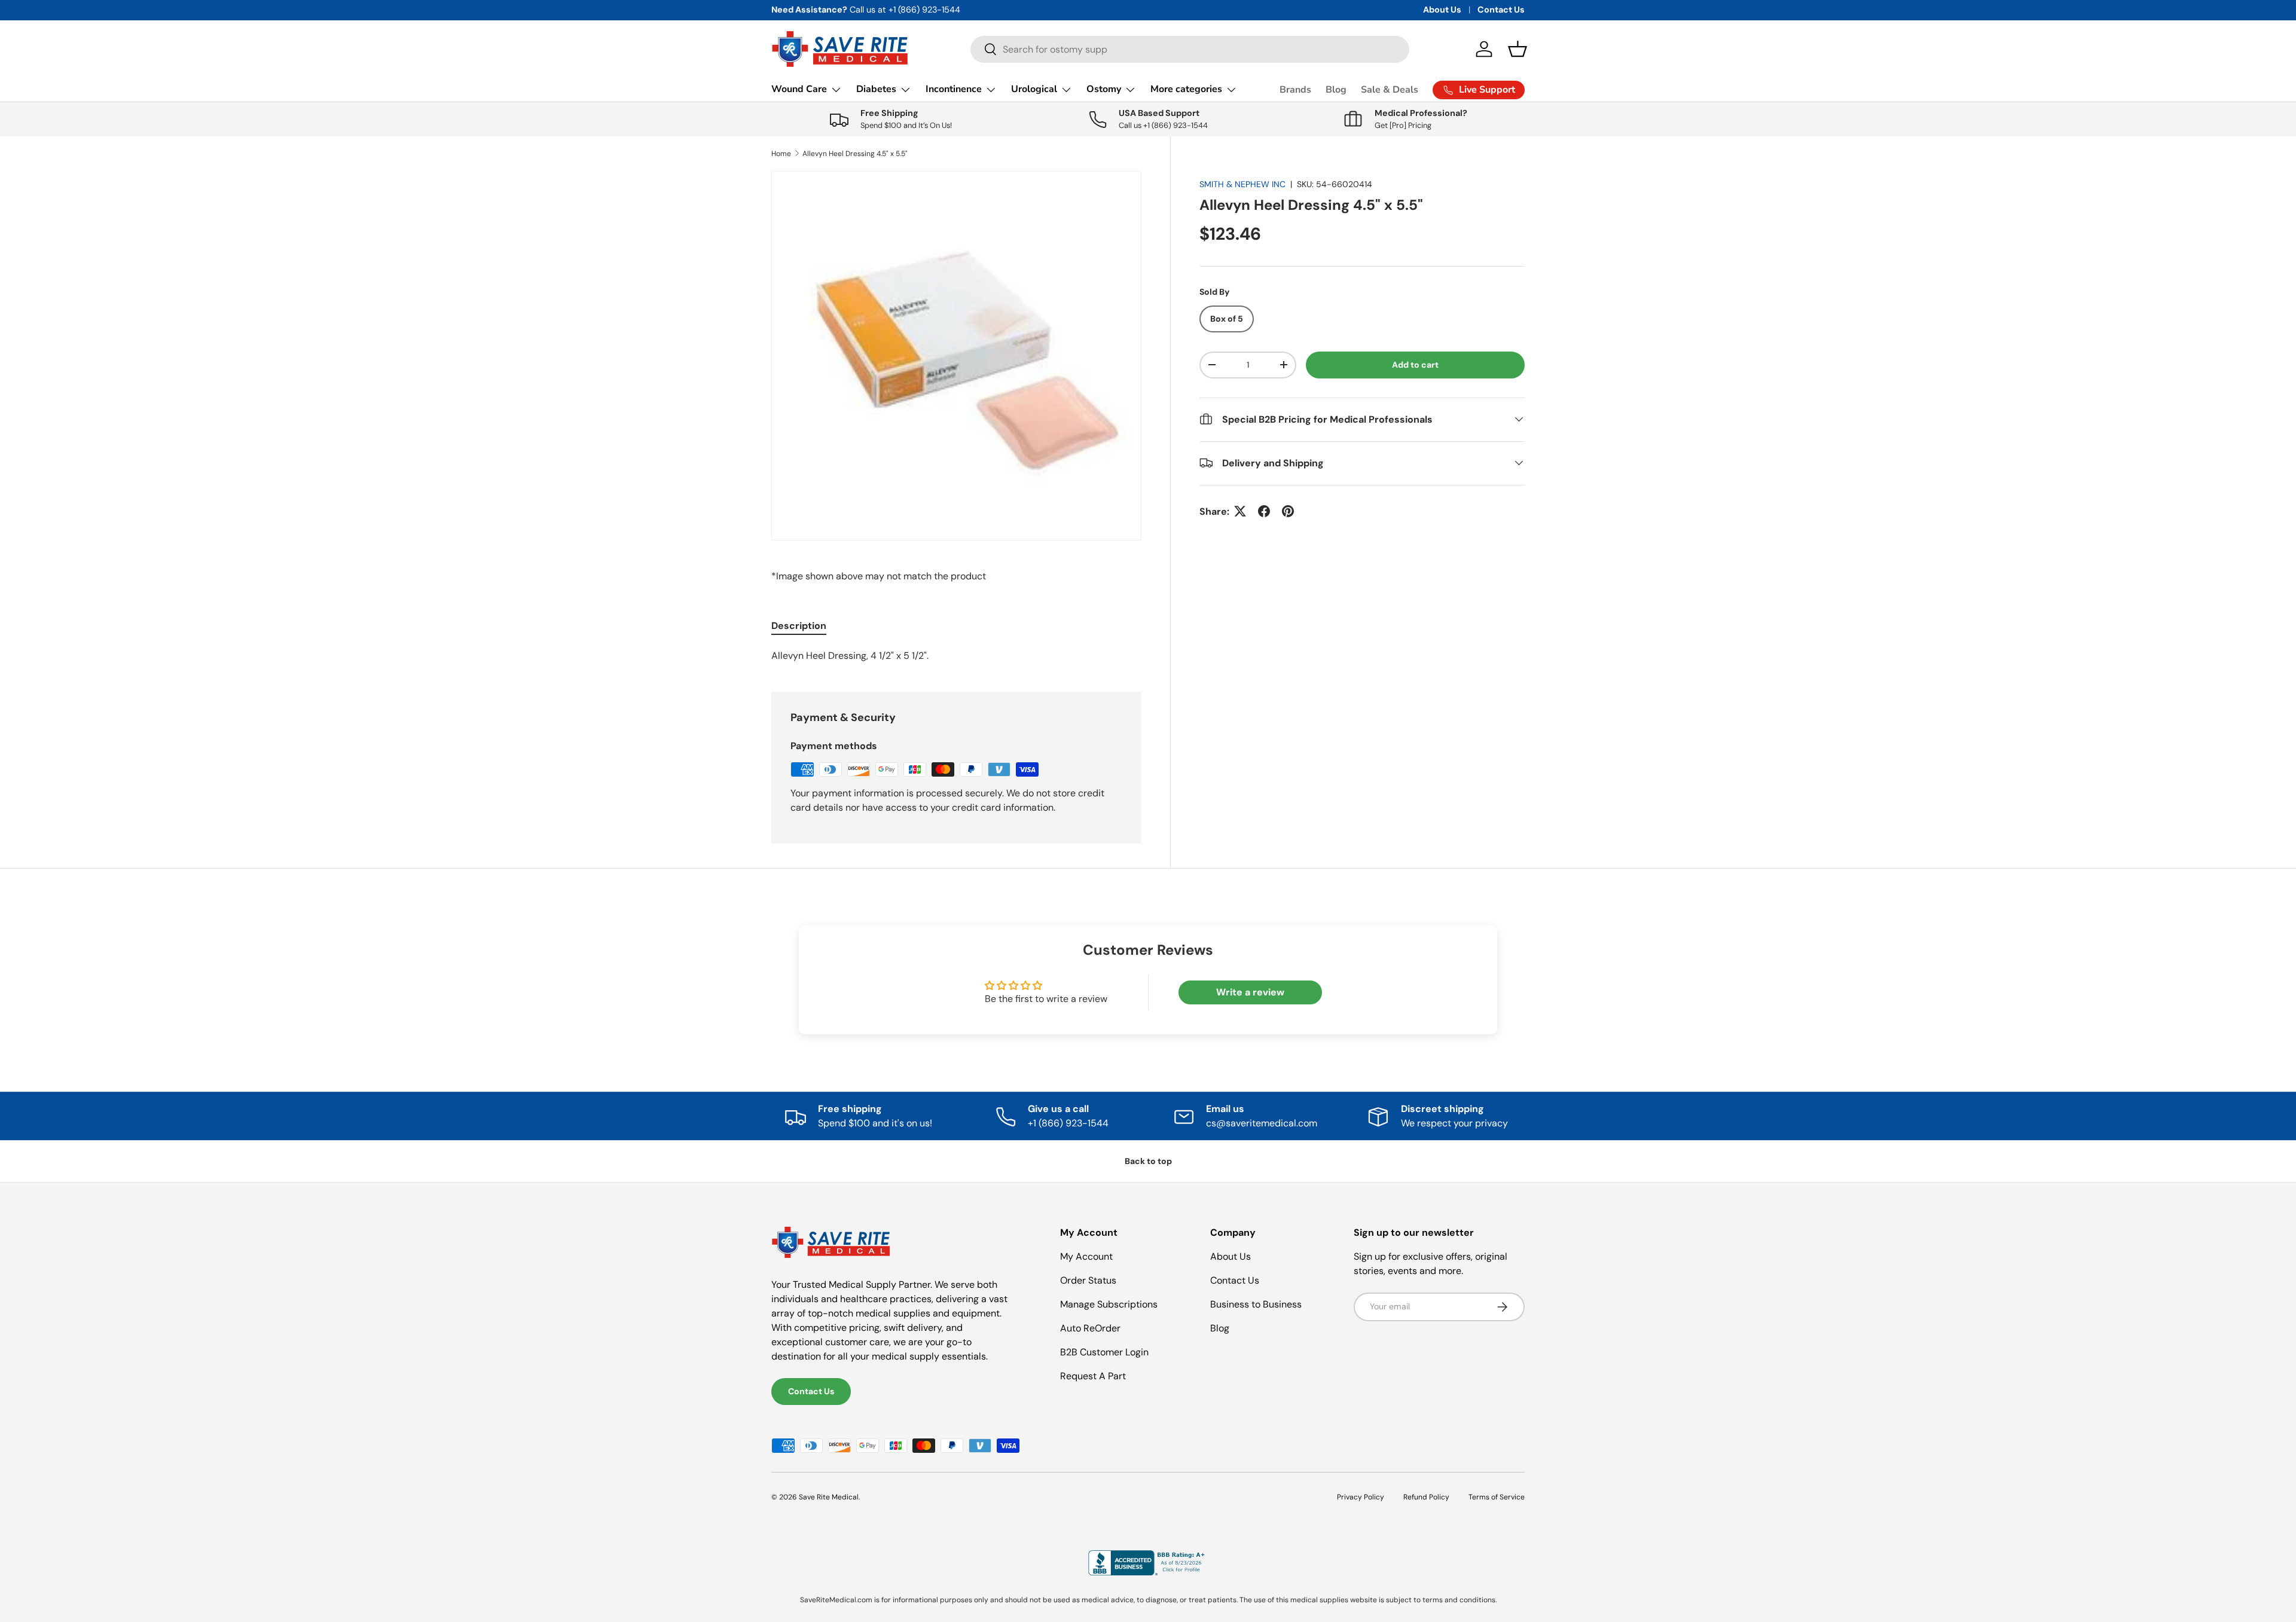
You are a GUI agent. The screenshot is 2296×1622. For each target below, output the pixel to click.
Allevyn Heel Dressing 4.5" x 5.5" (855, 154)
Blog (1336, 90)
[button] (1518, 49)
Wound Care (799, 89)
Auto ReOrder (1090, 1328)
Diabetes (876, 89)
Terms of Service (1497, 1497)
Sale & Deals (1390, 90)
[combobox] (1190, 49)
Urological (1034, 89)
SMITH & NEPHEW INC (1242, 184)
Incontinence (954, 89)
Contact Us (1501, 10)
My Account (1086, 1256)
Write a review (1250, 992)
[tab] (799, 626)
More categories (1186, 89)
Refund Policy (1426, 1497)
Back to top (1148, 1161)
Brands (1295, 90)
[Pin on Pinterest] (1288, 511)
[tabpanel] (956, 656)
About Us (1442, 10)
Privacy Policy (1361, 1497)
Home (781, 154)
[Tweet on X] (1240, 511)
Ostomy (1104, 89)
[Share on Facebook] (1264, 511)
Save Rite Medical (829, 1497)
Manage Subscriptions (1109, 1304)
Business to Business (1256, 1304)
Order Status (1088, 1280)
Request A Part (1093, 1376)
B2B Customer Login (1104, 1352)
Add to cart (1415, 364)
